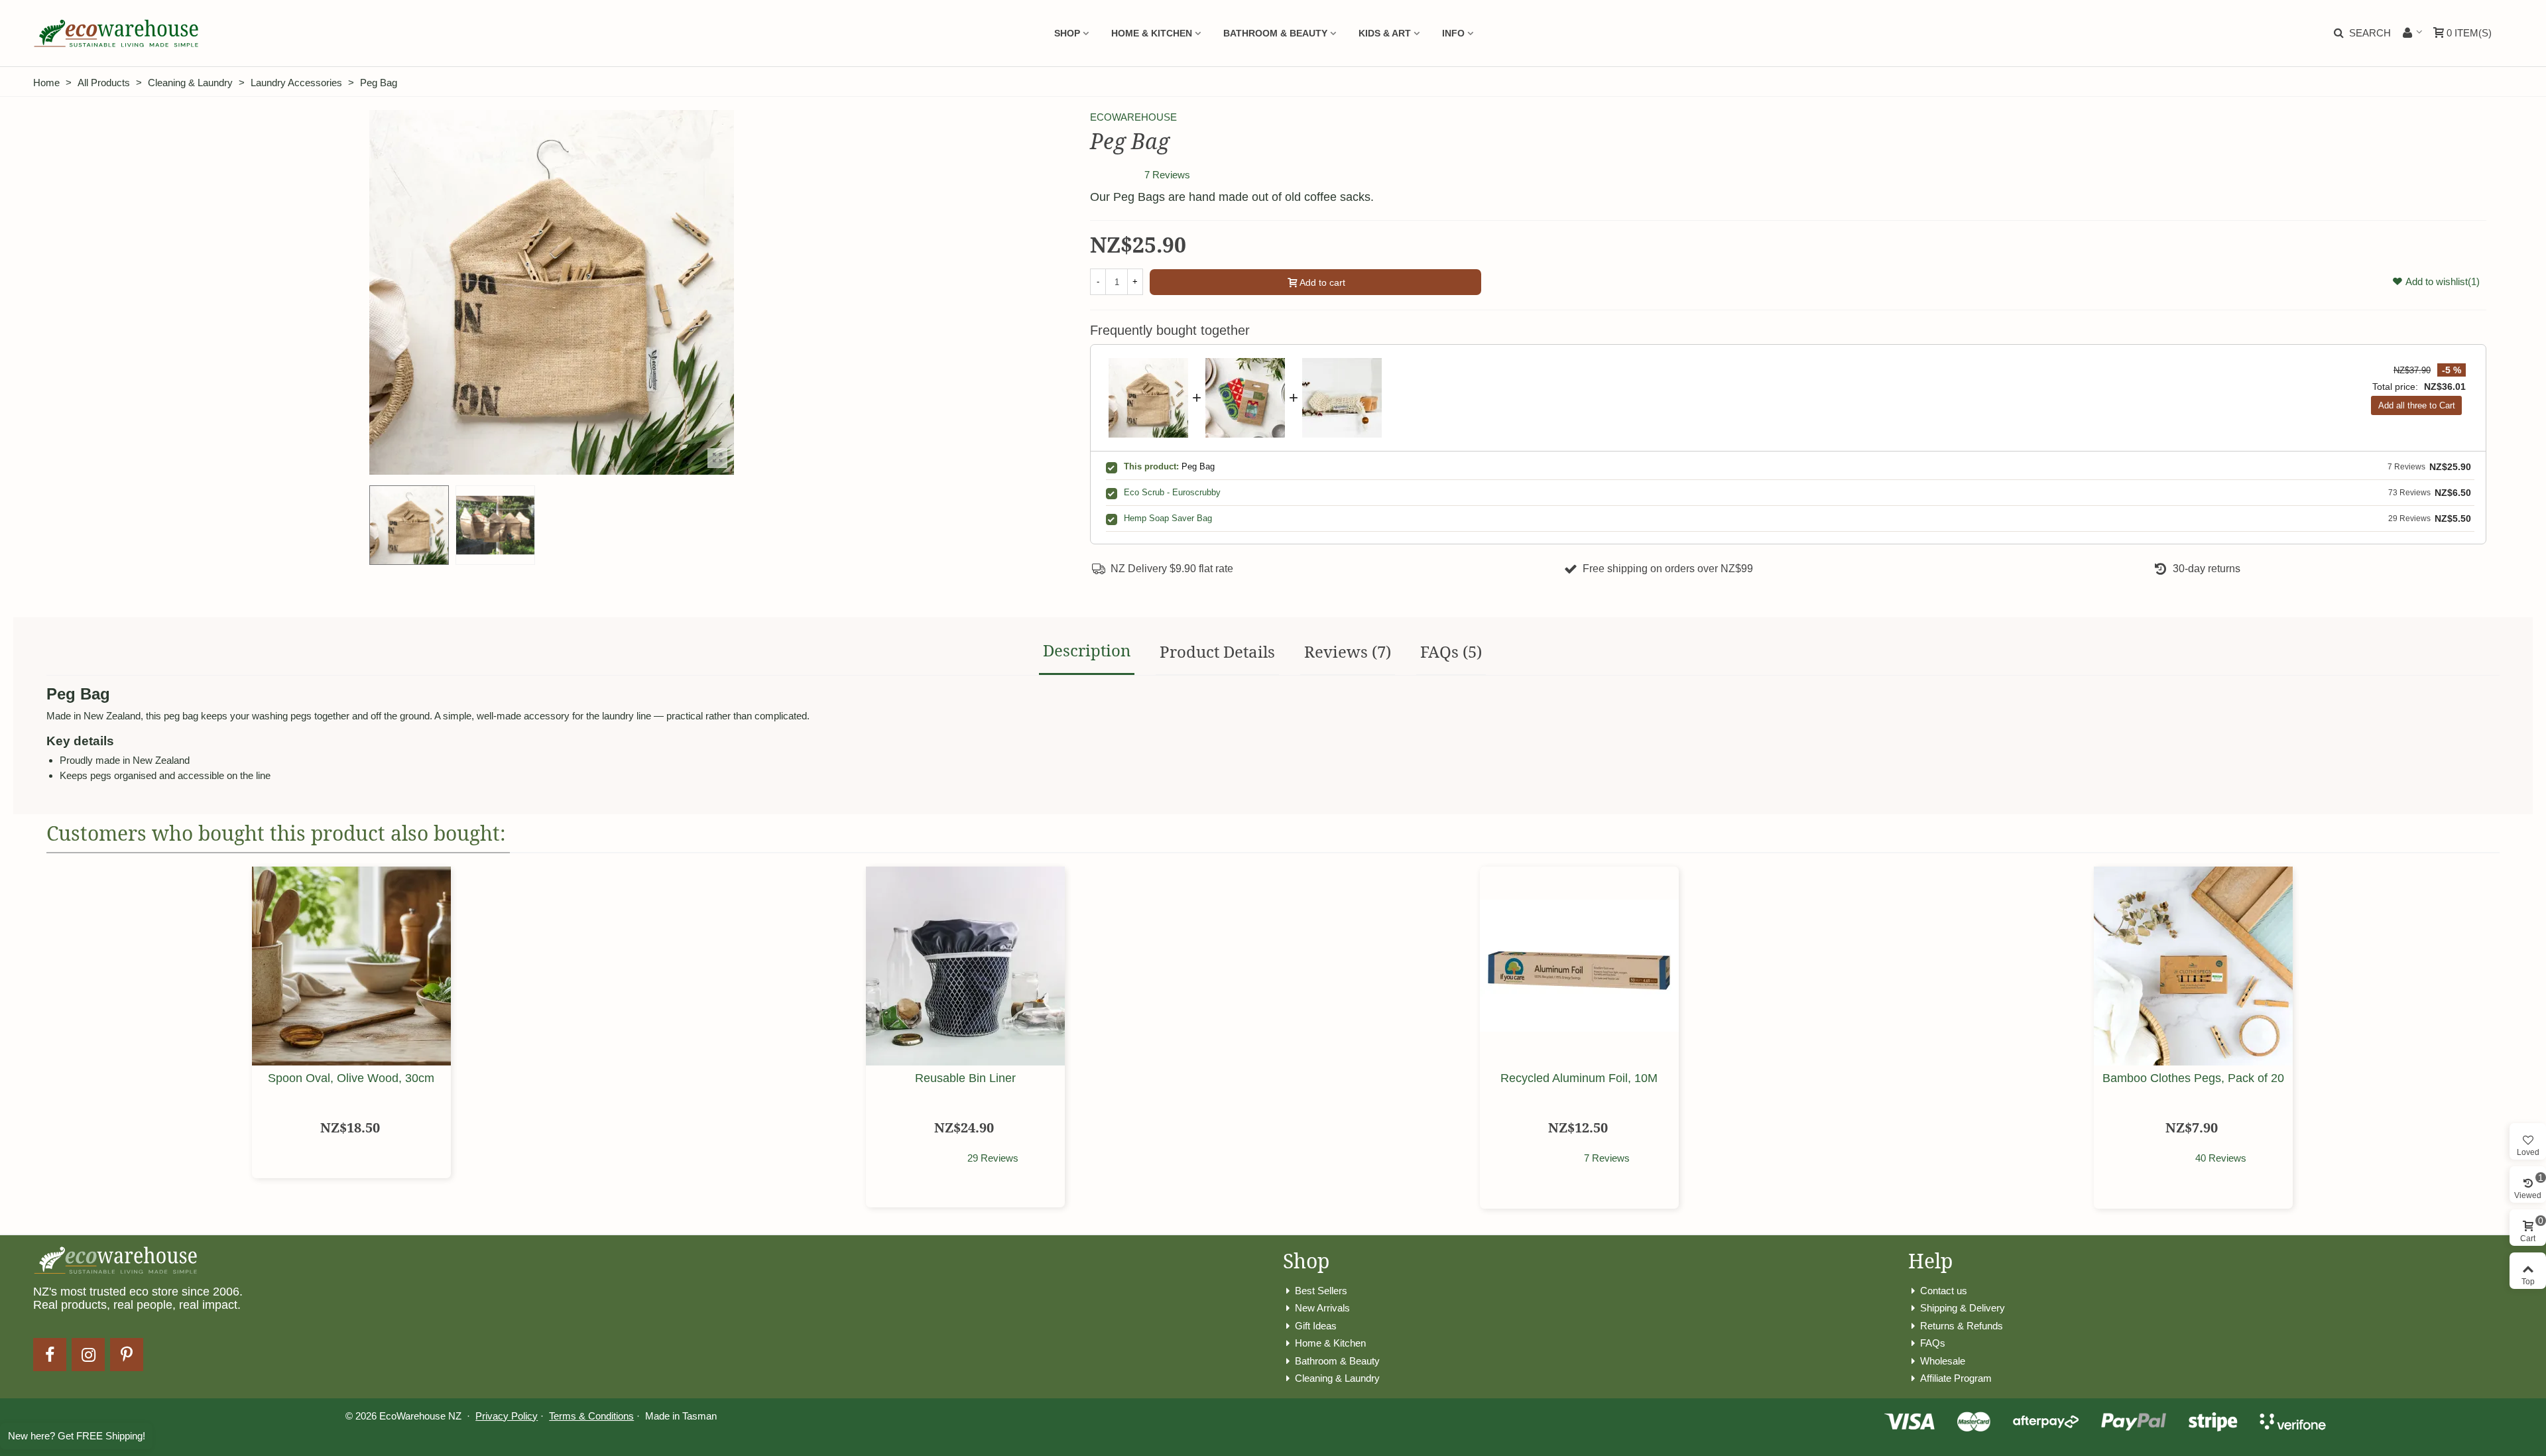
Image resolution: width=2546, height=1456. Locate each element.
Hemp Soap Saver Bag (1168, 518)
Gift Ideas (1316, 1326)
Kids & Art (1385, 33)
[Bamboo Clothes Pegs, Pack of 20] (2193, 966)
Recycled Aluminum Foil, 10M (1579, 1078)
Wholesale (1943, 1361)
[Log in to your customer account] (2412, 33)
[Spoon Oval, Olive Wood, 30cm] (351, 966)
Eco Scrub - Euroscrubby (1172, 492)
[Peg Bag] (717, 458)
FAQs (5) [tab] (1451, 651)
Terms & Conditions (591, 1416)
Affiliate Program (1956, 1378)
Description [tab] (1087, 650)
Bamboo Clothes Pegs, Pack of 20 (2193, 1078)
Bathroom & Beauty (1275, 33)
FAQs (1933, 1343)
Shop (1067, 33)
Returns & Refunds (1962, 1326)
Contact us (1944, 1291)
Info (1453, 33)
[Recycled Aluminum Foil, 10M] (1579, 966)
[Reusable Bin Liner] (965, 966)
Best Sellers (1321, 1291)
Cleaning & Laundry (1337, 1378)
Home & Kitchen (1152, 33)
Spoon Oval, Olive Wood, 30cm (351, 1078)
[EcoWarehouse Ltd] (116, 33)
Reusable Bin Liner (965, 1078)
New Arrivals (1322, 1308)
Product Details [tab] (1217, 651)
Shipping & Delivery (1963, 1308)
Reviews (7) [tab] (1348, 651)
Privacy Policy (507, 1416)
